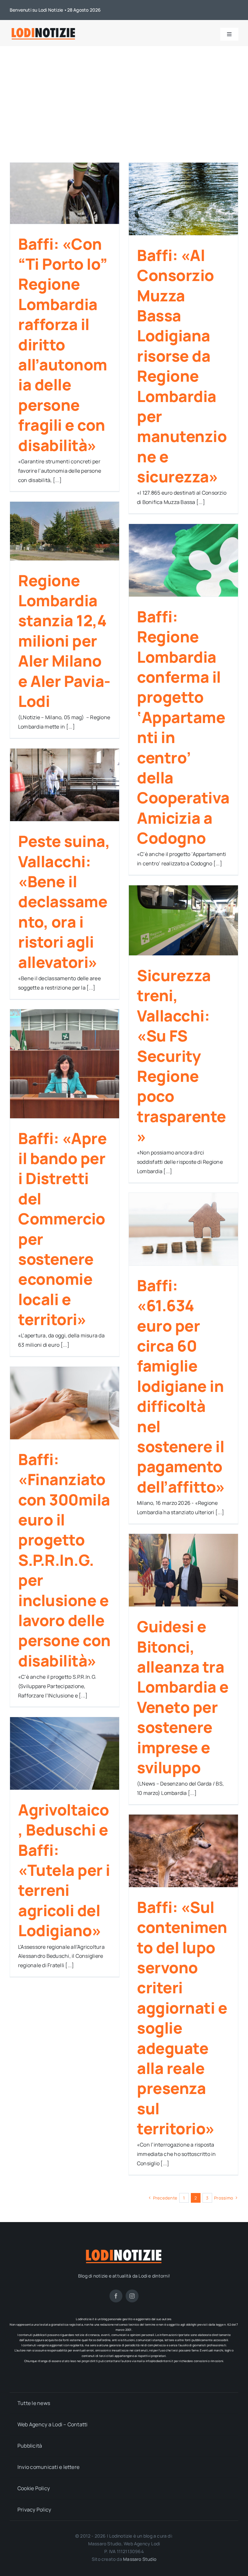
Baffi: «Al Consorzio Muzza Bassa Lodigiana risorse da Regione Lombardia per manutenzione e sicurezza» (182, 366)
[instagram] (132, 2296)
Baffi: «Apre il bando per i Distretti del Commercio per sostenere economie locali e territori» (62, 1229)
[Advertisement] (124, 95)
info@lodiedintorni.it (160, 2361)
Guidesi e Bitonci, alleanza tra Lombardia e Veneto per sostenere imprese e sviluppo (183, 1697)
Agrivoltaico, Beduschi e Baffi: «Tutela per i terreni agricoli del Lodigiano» (64, 1870)
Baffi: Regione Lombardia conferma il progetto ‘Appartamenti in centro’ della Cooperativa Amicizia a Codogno (183, 727)
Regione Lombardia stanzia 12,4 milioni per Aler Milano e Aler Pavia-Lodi (64, 641)
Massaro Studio (140, 2559)
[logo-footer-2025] (124, 2250)
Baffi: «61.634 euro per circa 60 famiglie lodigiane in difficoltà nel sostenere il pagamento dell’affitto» (181, 1386)
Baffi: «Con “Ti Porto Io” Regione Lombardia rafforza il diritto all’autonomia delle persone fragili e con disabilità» (63, 344)
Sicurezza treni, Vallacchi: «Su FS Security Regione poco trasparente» (181, 1056)
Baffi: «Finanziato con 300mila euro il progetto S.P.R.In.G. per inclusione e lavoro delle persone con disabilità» (64, 1560)
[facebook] (116, 2296)
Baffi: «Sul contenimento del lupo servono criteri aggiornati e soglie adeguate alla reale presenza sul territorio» (182, 2018)
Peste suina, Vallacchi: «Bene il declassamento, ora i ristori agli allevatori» (64, 901)
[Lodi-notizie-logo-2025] (44, 29)
